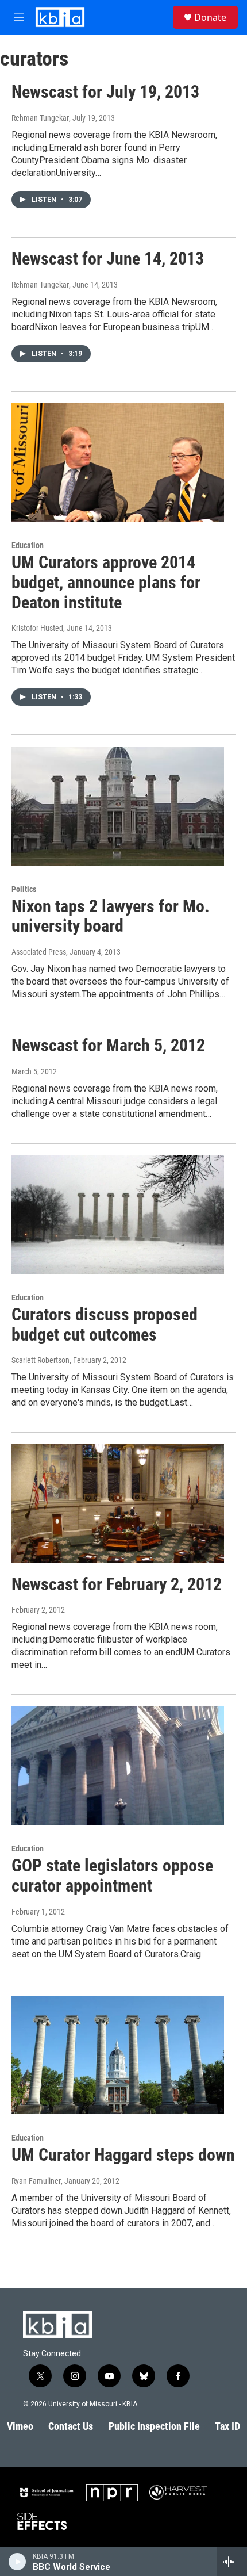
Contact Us (71, 2426)
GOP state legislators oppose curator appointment (112, 1875)
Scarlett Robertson (40, 1360)
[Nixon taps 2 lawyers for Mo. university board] (118, 806)
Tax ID (227, 2426)
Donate (210, 17)
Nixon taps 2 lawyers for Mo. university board (111, 916)
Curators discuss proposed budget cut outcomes (105, 1325)
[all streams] (232, 2562)
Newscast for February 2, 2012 (117, 1584)
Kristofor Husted (37, 628)
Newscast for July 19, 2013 (105, 92)
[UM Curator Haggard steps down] (118, 2055)
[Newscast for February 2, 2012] (118, 1503)
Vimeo (20, 2426)
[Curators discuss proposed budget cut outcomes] (118, 1215)
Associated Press (39, 952)
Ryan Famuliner (36, 2181)
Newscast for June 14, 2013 (108, 259)
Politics (24, 889)
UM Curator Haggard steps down (123, 2155)
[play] (18, 2562)
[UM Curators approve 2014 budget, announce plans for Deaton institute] (118, 462)
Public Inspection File (154, 2426)
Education (28, 545)
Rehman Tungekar (40, 118)
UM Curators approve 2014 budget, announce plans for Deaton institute (106, 582)
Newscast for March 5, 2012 (108, 1045)
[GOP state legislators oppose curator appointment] (118, 1766)
